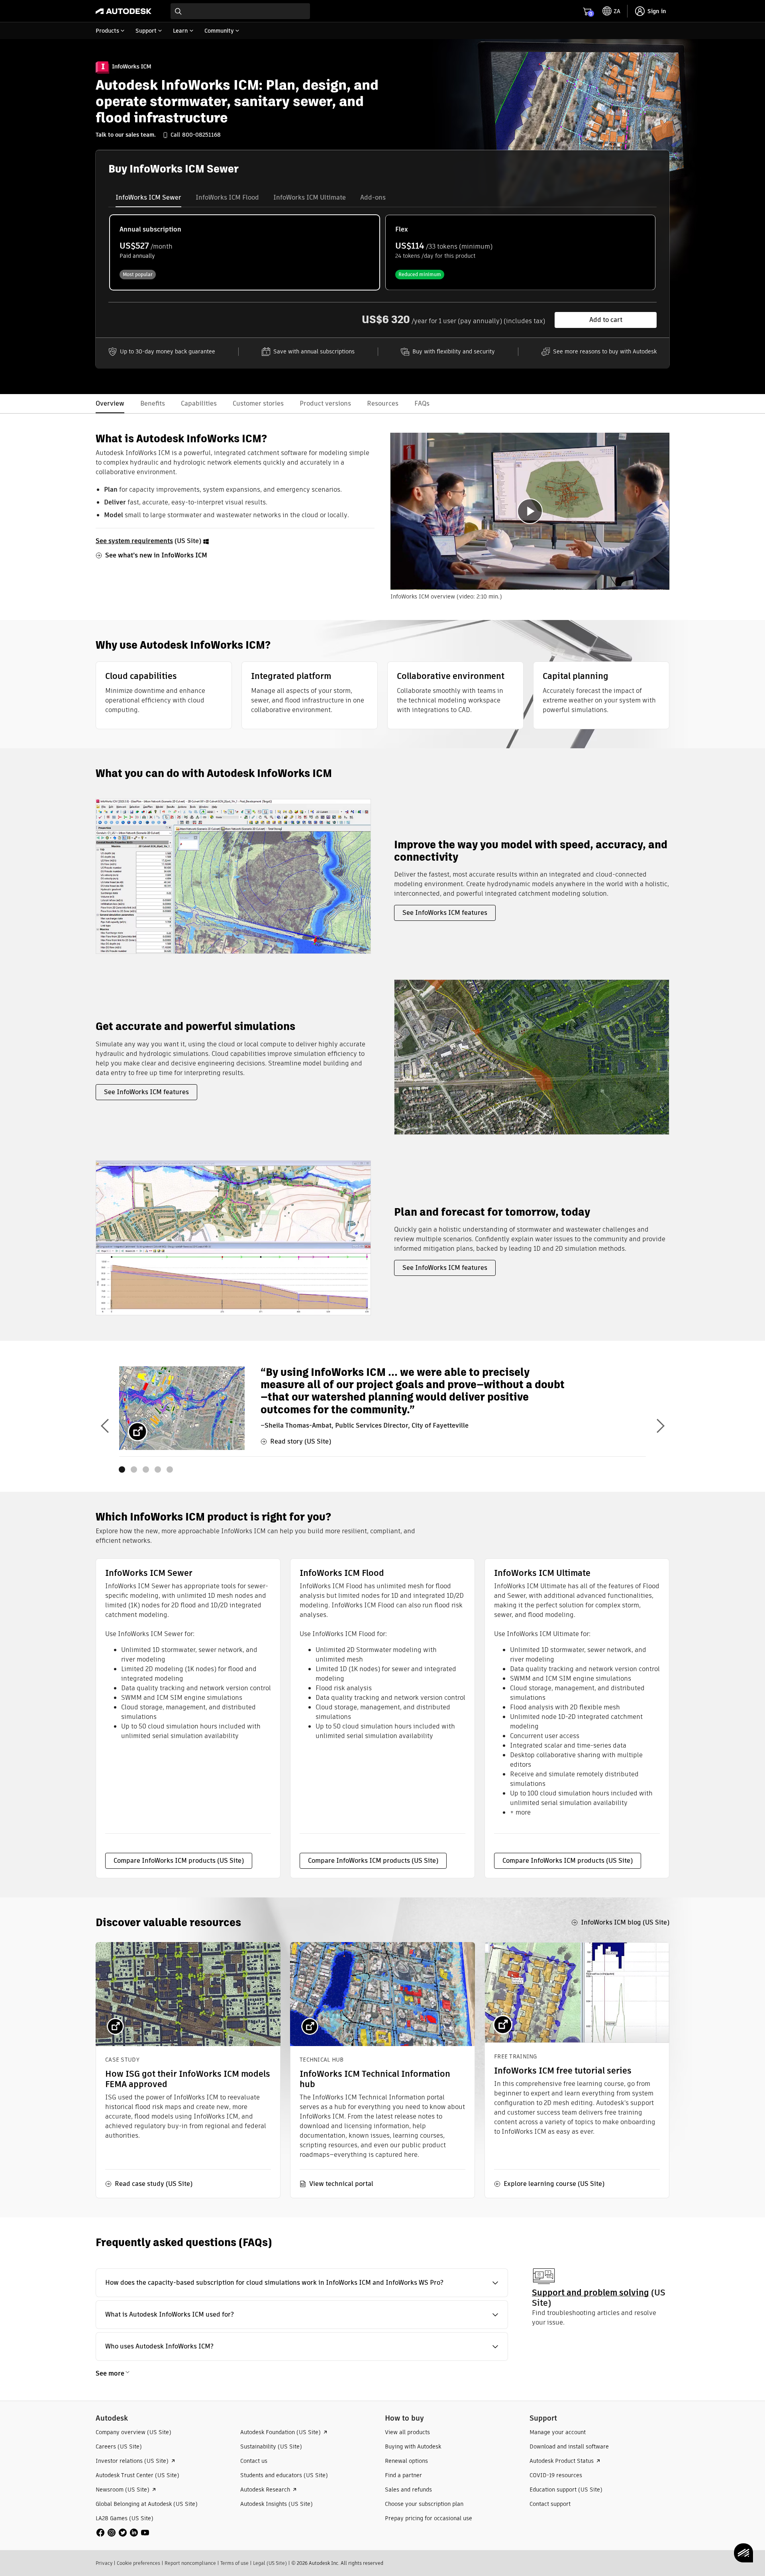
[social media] (123, 2533)
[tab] (148, 198)
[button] (302, 2283)
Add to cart (606, 320)
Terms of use (234, 2563)
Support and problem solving (590, 2293)
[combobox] (240, 11)
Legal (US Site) (270, 2563)
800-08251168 (201, 135)
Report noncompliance (190, 2563)
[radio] (245, 252)
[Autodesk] (124, 11)
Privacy (104, 2563)
